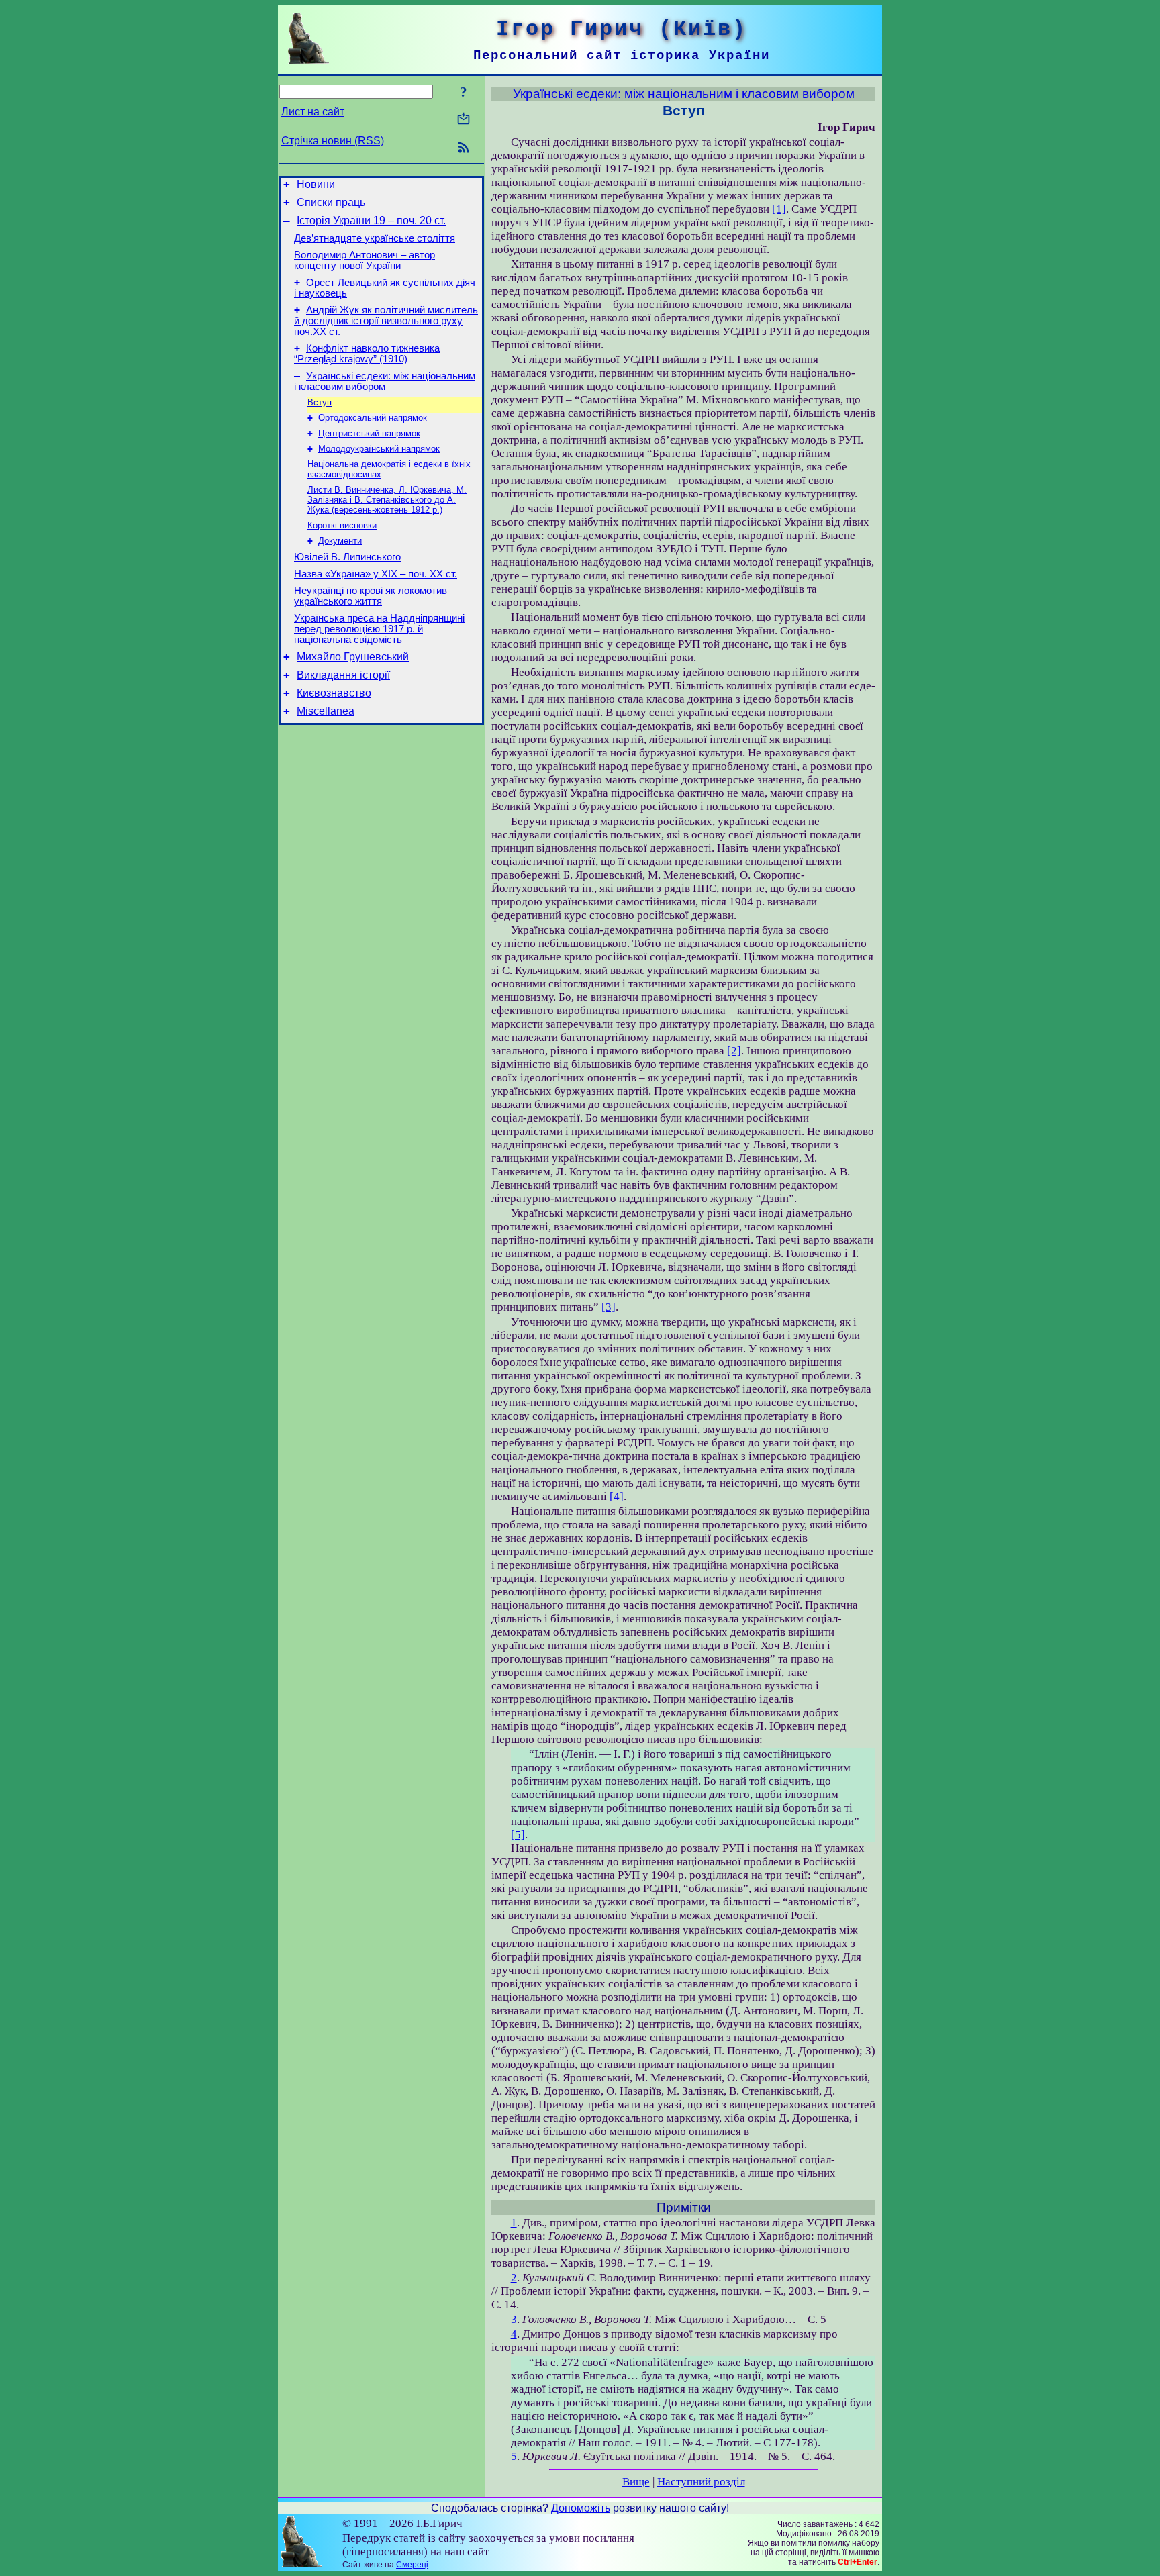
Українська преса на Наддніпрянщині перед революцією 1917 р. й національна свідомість (379, 629)
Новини (316, 184)
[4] (617, 1496)
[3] (609, 1307)
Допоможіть (581, 2508)
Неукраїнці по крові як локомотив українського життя (371, 596)
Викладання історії (343, 675)
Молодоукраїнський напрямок (379, 449)
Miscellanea (326, 711)
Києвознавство (334, 693)
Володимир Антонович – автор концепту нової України (365, 260)
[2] (734, 1051)
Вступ (320, 402)
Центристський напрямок (369, 433)
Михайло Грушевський (353, 657)
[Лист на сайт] (464, 120)
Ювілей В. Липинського (347, 557)
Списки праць (331, 202)
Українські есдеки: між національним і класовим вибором (385, 381)
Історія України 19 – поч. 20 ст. (371, 220)
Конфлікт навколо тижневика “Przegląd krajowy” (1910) (367, 354)
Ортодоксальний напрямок (373, 418)
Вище (636, 2482)
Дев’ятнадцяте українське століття (375, 238)
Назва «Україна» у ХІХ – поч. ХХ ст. (376, 574)
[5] (518, 1835)
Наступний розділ (701, 2482)
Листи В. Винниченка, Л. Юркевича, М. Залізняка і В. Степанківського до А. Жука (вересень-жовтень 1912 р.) (387, 500)
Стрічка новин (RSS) (333, 141)
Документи (340, 541)
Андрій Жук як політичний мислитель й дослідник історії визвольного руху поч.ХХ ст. (386, 321)
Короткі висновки (342, 525)
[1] (779, 209)
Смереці (412, 2565)
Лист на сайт (313, 112)
